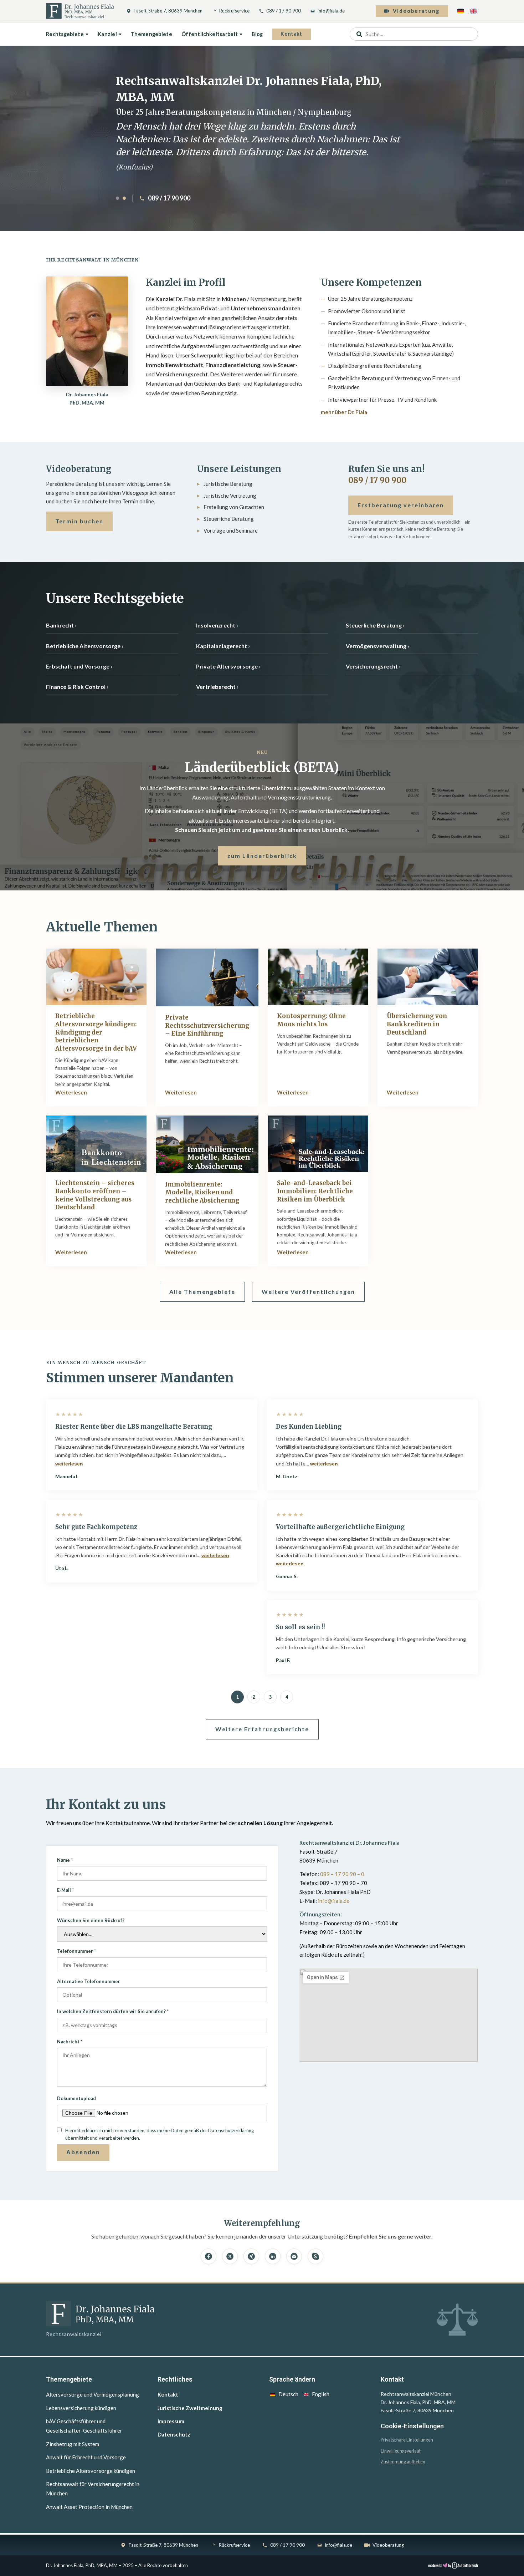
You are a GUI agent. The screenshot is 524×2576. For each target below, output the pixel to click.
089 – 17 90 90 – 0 (342, 1874)
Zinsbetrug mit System (73, 2444)
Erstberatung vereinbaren (401, 505)
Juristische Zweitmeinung (190, 2408)
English (321, 2394)
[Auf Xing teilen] (251, 2256)
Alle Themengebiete (202, 1292)
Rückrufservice (234, 11)
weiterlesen (69, 1464)
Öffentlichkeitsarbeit (210, 34)
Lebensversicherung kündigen (81, 2408)
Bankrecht (60, 625)
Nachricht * (70, 2042)
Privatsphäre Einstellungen (407, 2440)
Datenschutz (174, 2434)
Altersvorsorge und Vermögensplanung (93, 2394)
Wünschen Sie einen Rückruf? (91, 1920)
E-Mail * (65, 1890)
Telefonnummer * (76, 1951)
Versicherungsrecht (372, 666)
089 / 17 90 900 (284, 11)
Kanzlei (107, 34)
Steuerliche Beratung (374, 625)
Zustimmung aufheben (403, 2462)
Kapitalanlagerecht (222, 646)
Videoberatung (416, 11)
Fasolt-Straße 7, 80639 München (168, 11)
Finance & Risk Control (76, 687)
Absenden (83, 2152)
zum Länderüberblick (262, 856)
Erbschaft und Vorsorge (78, 666)
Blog (257, 34)
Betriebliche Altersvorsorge (83, 646)
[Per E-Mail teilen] (294, 2256)
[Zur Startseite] (80, 11)
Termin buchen (79, 521)
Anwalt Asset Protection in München (89, 2507)
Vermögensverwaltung (376, 646)
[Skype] (315, 2256)
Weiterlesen (71, 1092)
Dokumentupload (76, 2098)
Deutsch (288, 2394)
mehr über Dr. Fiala (344, 412)
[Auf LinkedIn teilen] (273, 2256)
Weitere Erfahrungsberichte (262, 1729)
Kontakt (291, 34)
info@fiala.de (331, 11)
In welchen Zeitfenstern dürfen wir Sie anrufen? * (113, 2011)
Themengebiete (151, 34)
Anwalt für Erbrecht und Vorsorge (86, 2457)
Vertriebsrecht (216, 687)
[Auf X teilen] (230, 2256)
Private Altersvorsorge (227, 666)
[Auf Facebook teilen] (209, 2256)
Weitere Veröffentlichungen (308, 1292)
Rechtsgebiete (65, 34)
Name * (65, 1860)
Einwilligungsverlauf (401, 2451)
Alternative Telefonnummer (89, 1981)
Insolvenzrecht (216, 625)
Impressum (171, 2421)
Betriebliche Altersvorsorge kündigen (91, 2471)
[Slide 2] (124, 198)
